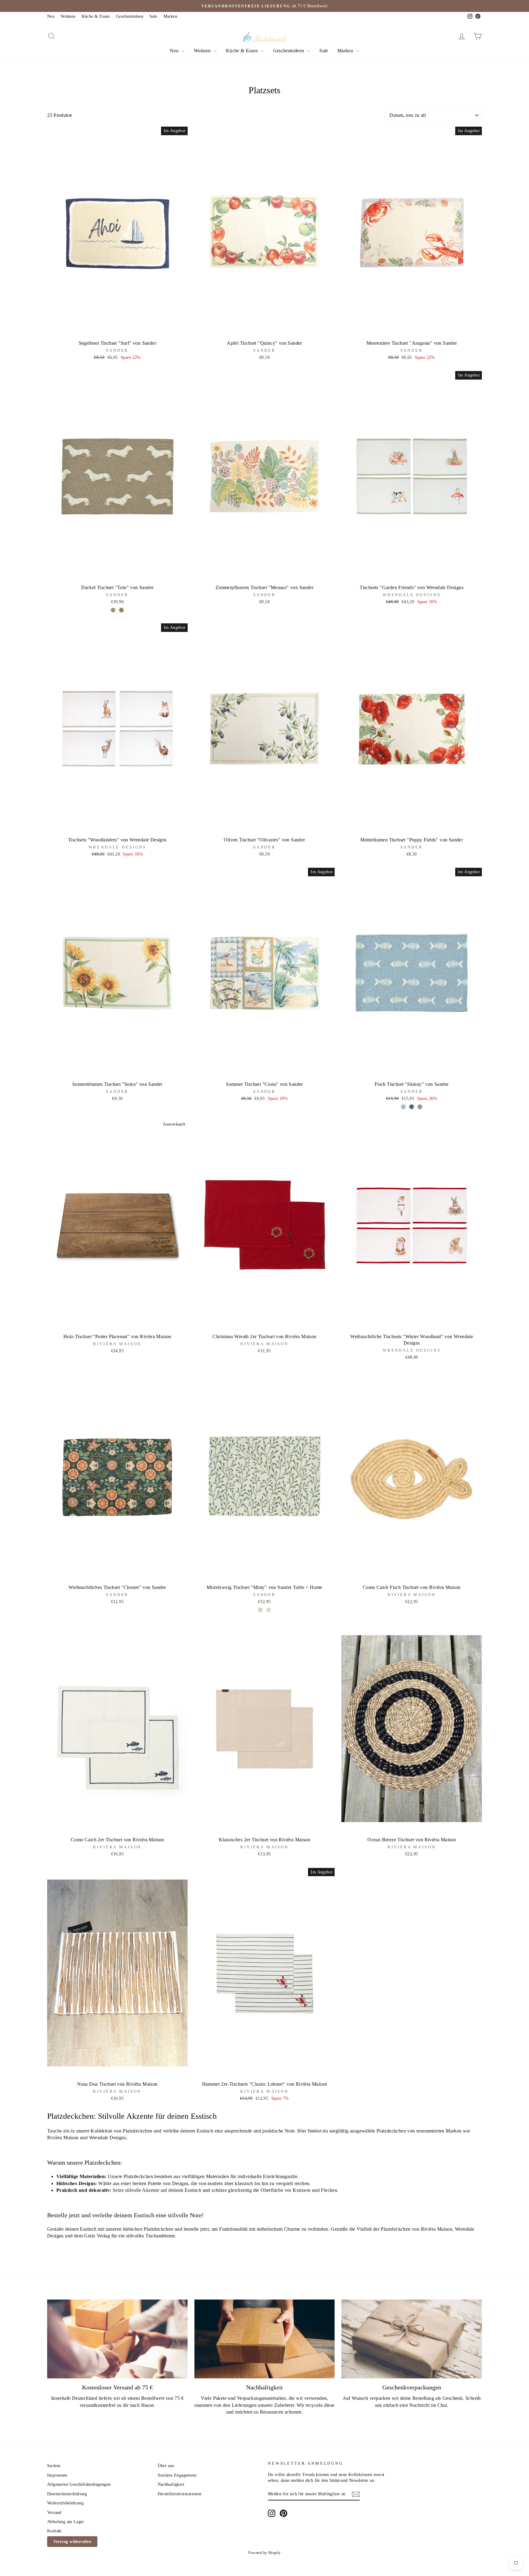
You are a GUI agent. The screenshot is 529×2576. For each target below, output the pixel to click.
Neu (51, 16)
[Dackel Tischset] (113, 610)
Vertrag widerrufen (72, 2542)
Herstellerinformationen (180, 2494)
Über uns (166, 2466)
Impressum (57, 2475)
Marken (170, 16)
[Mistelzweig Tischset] (260, 1610)
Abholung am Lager (66, 2522)
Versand (54, 2513)
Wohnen (68, 16)
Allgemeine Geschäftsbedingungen (79, 2484)
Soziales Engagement (177, 2475)
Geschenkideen (130, 16)
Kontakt (54, 2531)
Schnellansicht (117, 330)
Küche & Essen (96, 16)
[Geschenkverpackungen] (412, 2339)
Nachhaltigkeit (171, 2484)
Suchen (54, 2466)
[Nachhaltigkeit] (265, 2339)
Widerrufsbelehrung (65, 2503)
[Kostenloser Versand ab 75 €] (117, 2339)
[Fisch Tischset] (403, 1107)
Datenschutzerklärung (67, 2494)
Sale (153, 16)
